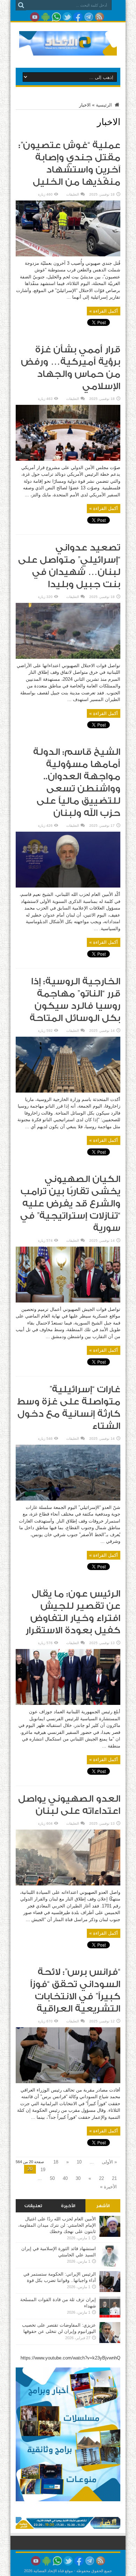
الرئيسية (105, 105)
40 (65, 2178)
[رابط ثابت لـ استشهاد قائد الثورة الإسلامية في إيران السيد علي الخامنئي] (110, 2265)
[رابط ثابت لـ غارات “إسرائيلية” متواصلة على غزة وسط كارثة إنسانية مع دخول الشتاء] (68, 1499)
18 (56, 2162)
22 (101, 2178)
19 (43, 2170)
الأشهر (103, 2206)
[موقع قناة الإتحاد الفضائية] (68, 50)
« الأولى (109, 2162)
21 (114, 2178)
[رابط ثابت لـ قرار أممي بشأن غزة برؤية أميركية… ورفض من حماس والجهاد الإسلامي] (68, 459)
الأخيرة (68, 2206)
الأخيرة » (108, 2187)
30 (78, 2178)
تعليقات (33, 2206)
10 (79, 2162)
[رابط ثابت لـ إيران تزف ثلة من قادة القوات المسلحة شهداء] (110, 2316)
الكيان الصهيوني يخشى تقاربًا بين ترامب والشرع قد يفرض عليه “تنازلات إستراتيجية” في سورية (70, 1204)
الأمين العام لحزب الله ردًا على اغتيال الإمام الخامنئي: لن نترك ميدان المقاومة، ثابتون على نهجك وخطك (57, 2225)
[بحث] (21, 5)
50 (52, 2178)
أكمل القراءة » (104, 311)
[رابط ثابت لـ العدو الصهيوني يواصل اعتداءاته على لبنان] (68, 1884)
